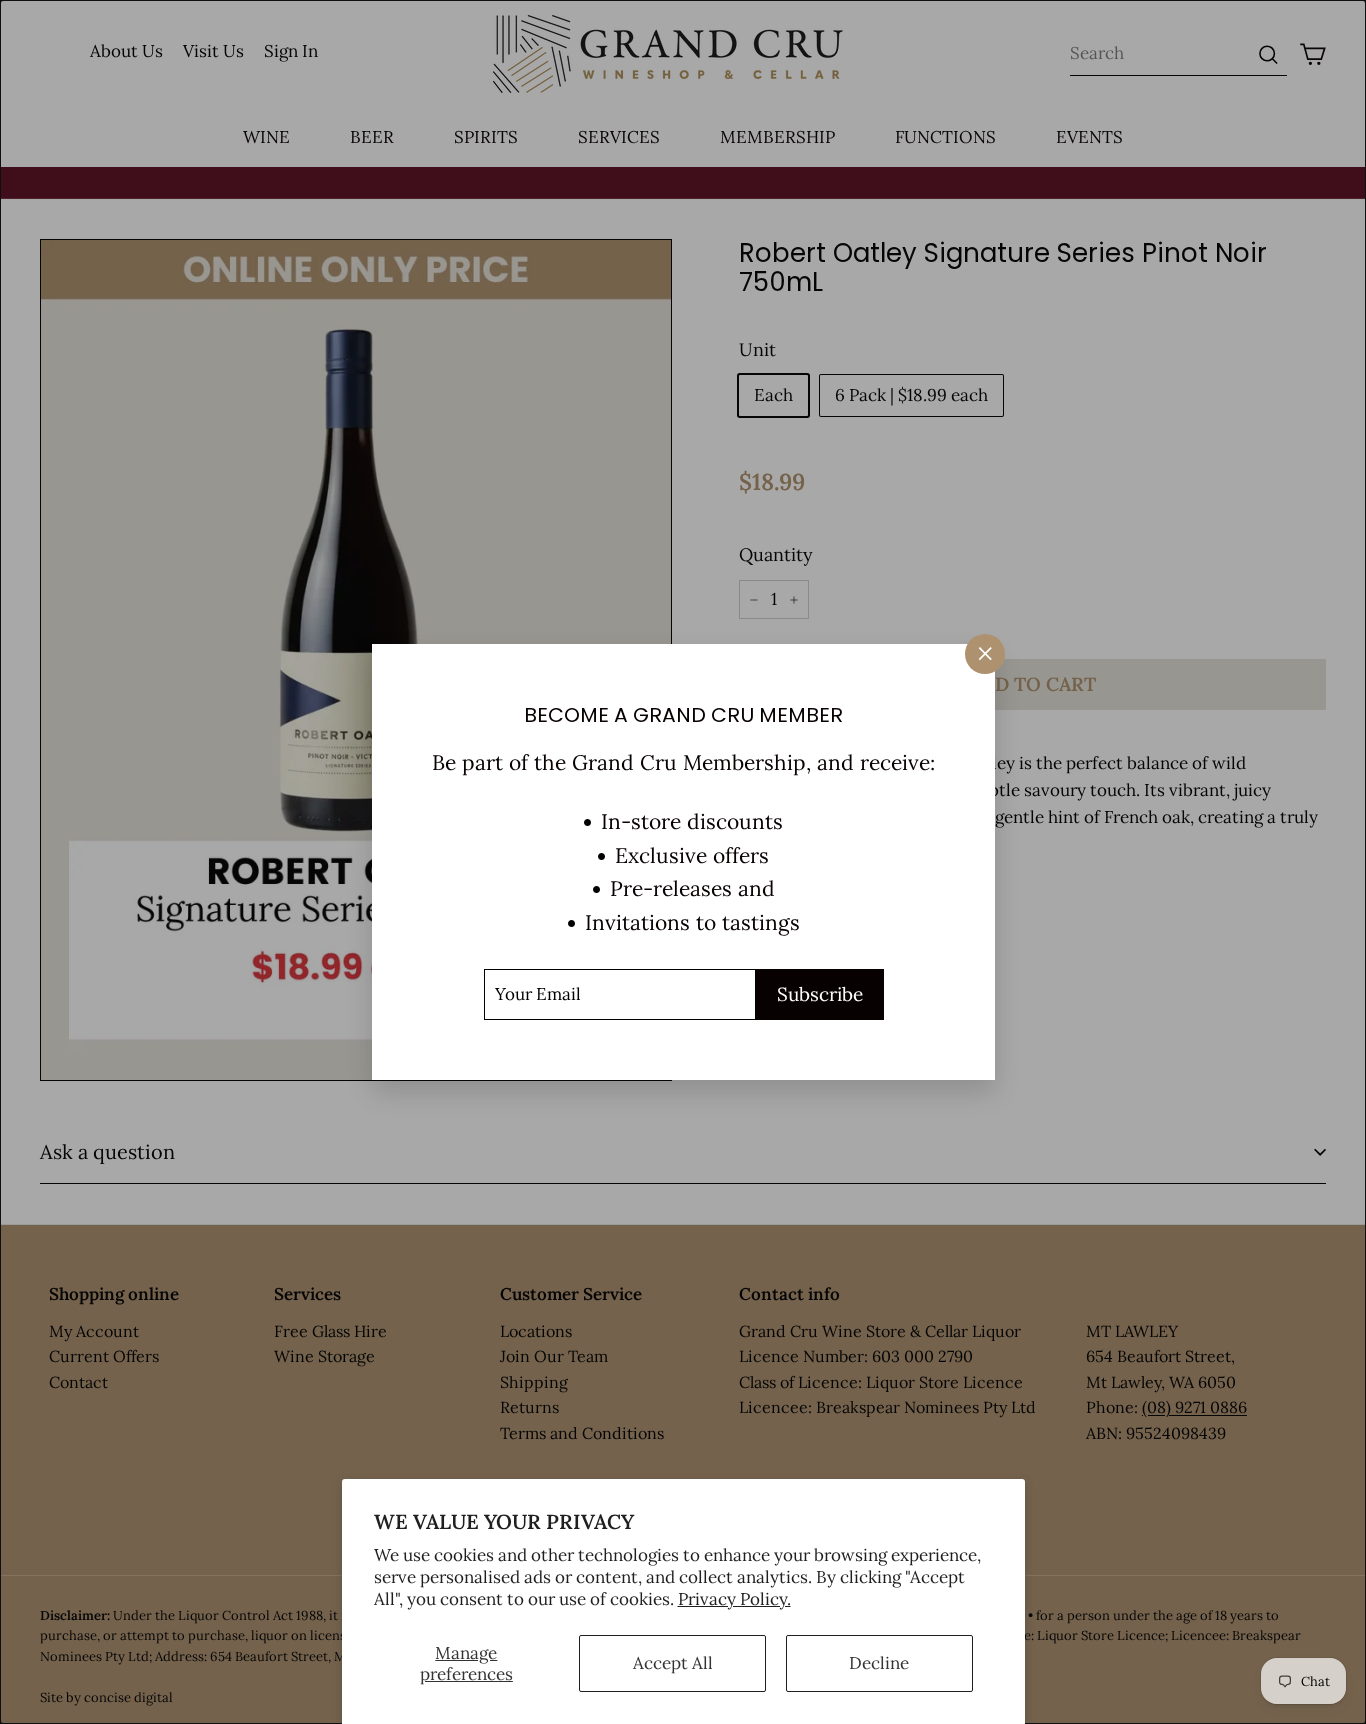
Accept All (673, 1663)
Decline (879, 1663)
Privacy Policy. (734, 1599)
